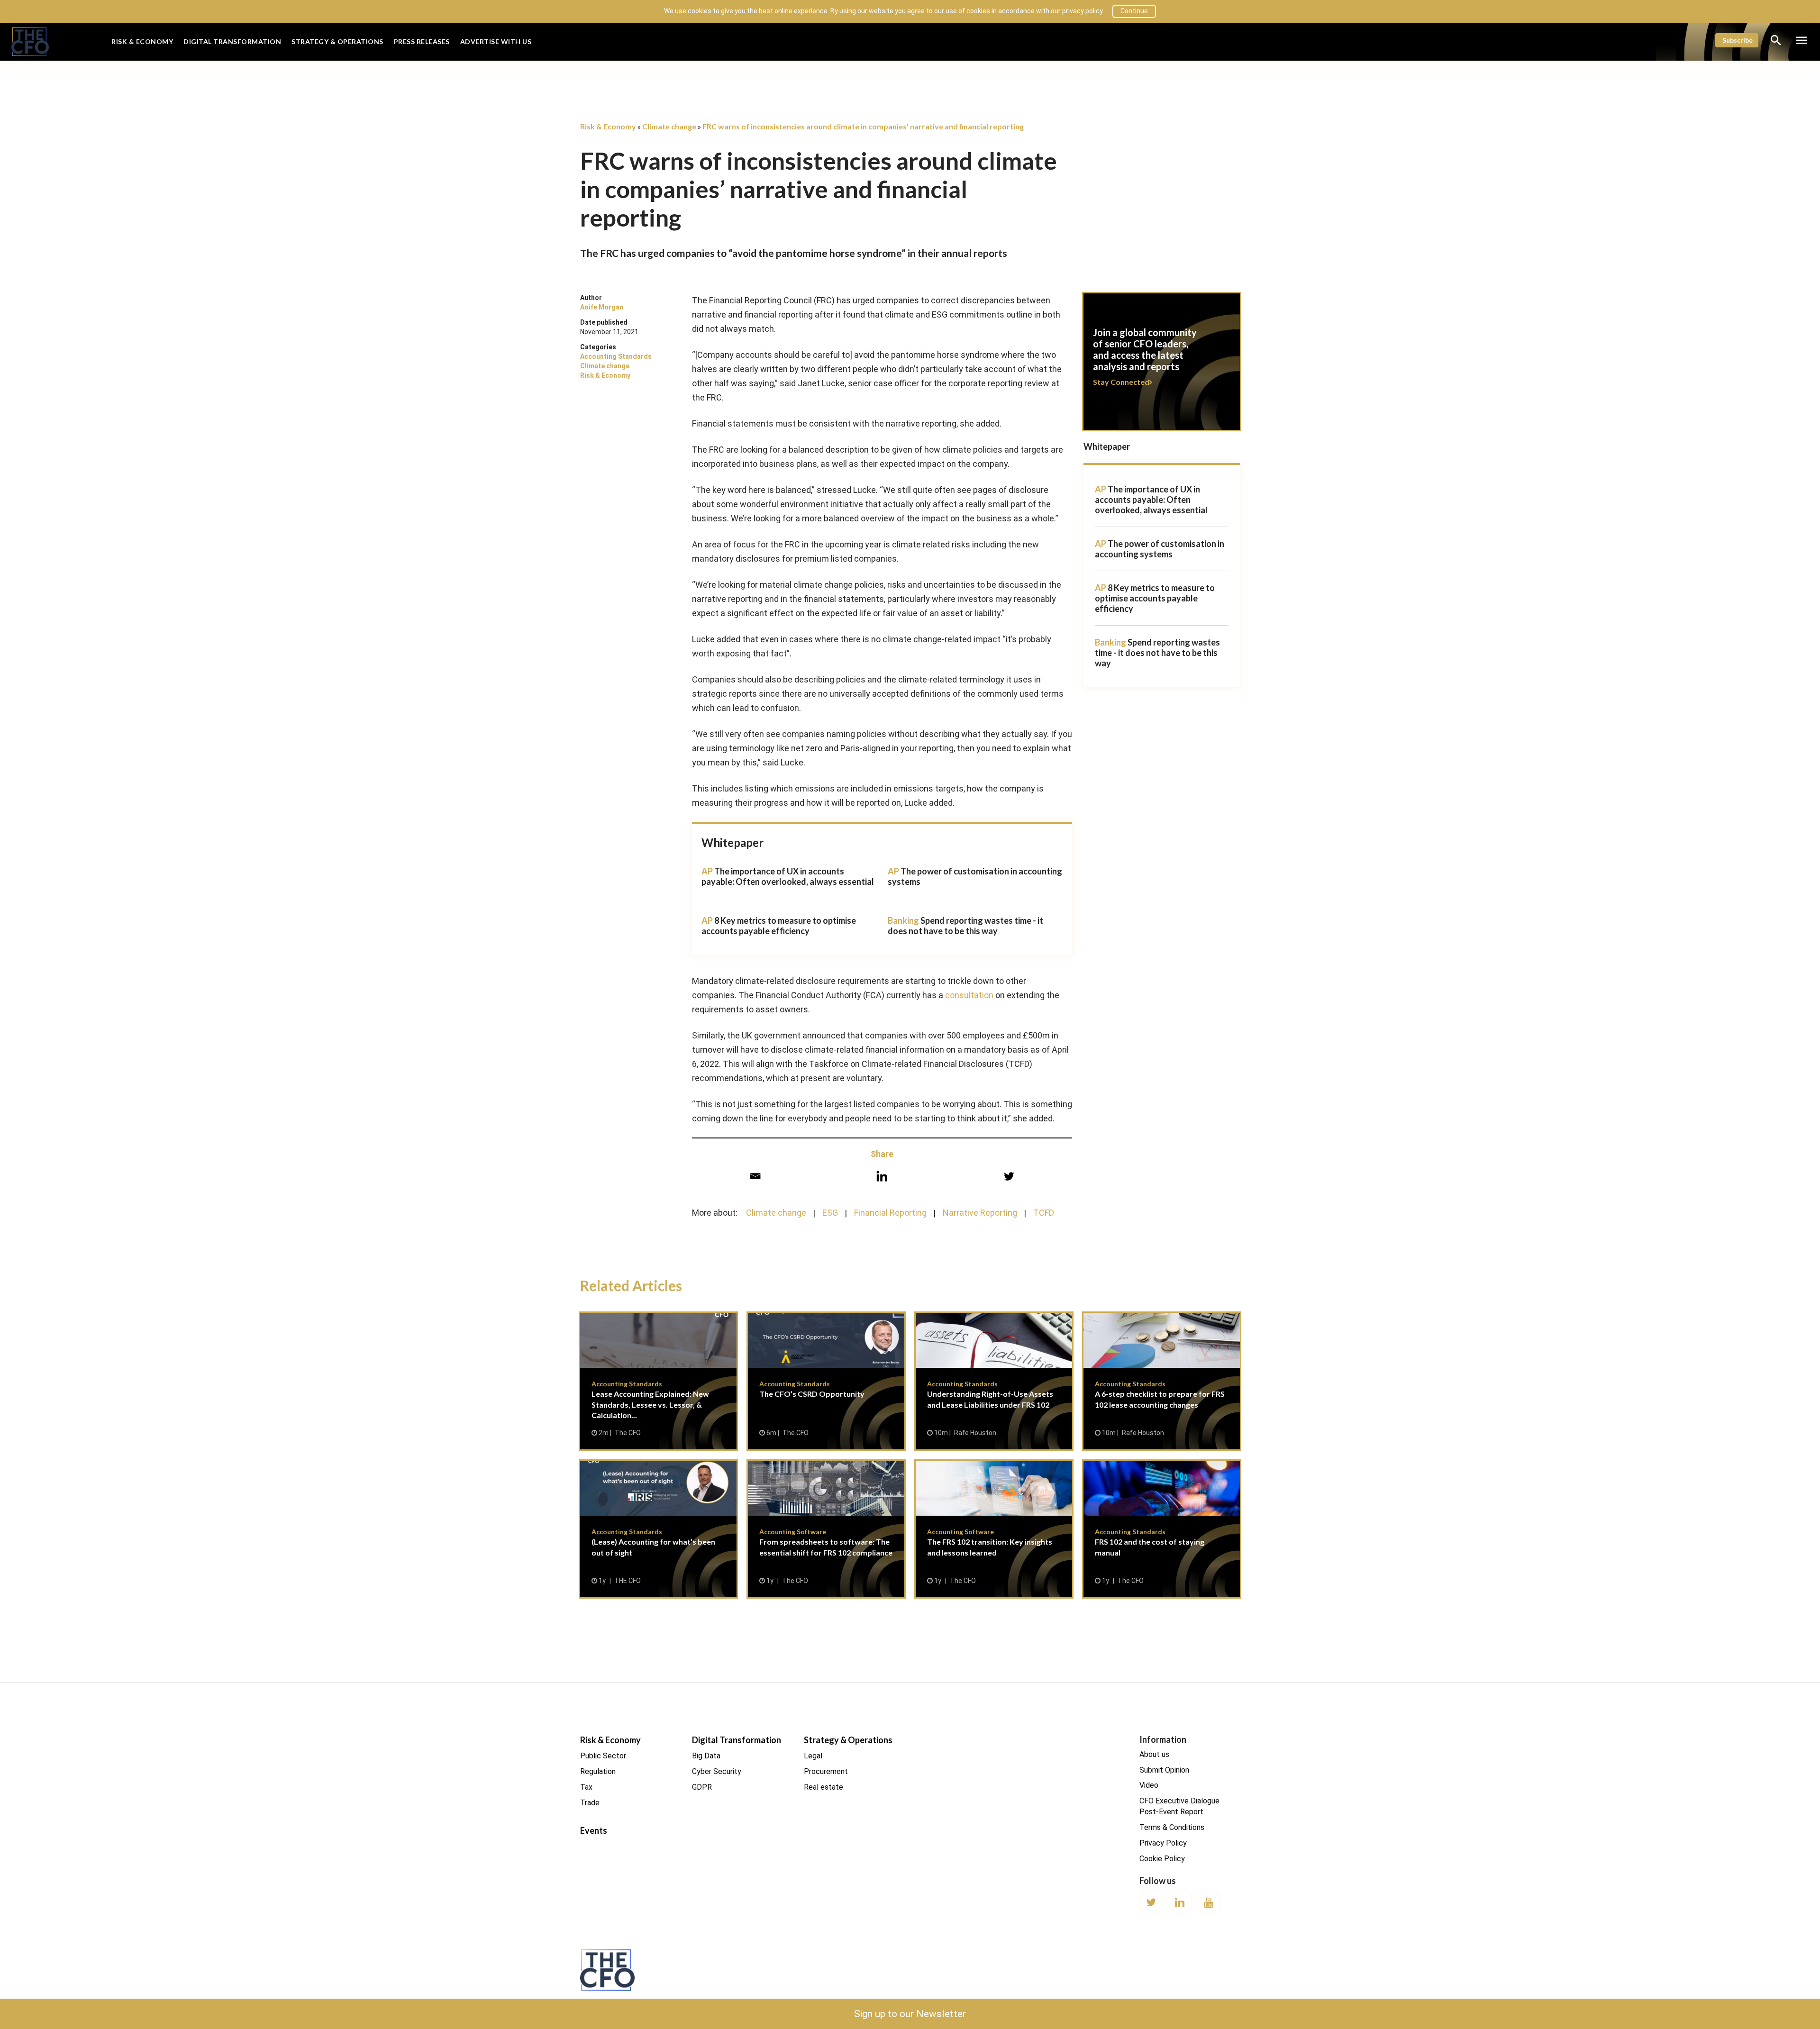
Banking (1110, 642)
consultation (969, 995)
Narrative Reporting (980, 1213)
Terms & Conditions (1172, 1827)
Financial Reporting (890, 1213)
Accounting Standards (616, 356)
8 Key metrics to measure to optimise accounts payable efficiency (779, 926)
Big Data (706, 1756)
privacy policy (1083, 11)
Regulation (598, 1771)
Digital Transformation (232, 41)
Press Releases (422, 41)
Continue (1134, 11)
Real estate (824, 1787)
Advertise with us (496, 41)
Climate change (605, 366)
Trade (590, 1803)
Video (1149, 1785)
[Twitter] (1009, 1176)
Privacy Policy (1163, 1843)
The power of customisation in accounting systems (1160, 549)
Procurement (826, 1771)
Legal (813, 1756)
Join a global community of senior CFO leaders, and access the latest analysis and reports (1162, 367)
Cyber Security (717, 1771)
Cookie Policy (1162, 1859)
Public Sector (603, 1756)
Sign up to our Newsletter (910, 2014)
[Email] (755, 1176)
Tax (586, 1787)
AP (1101, 489)
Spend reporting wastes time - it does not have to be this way (965, 926)
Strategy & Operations (337, 41)
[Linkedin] (882, 1176)
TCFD (1044, 1213)
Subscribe (1738, 40)
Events (594, 1830)
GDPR (702, 1787)
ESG (830, 1213)
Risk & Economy (142, 41)
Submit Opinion (1164, 1770)
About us (1154, 1754)
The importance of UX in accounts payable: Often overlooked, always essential (788, 876)
